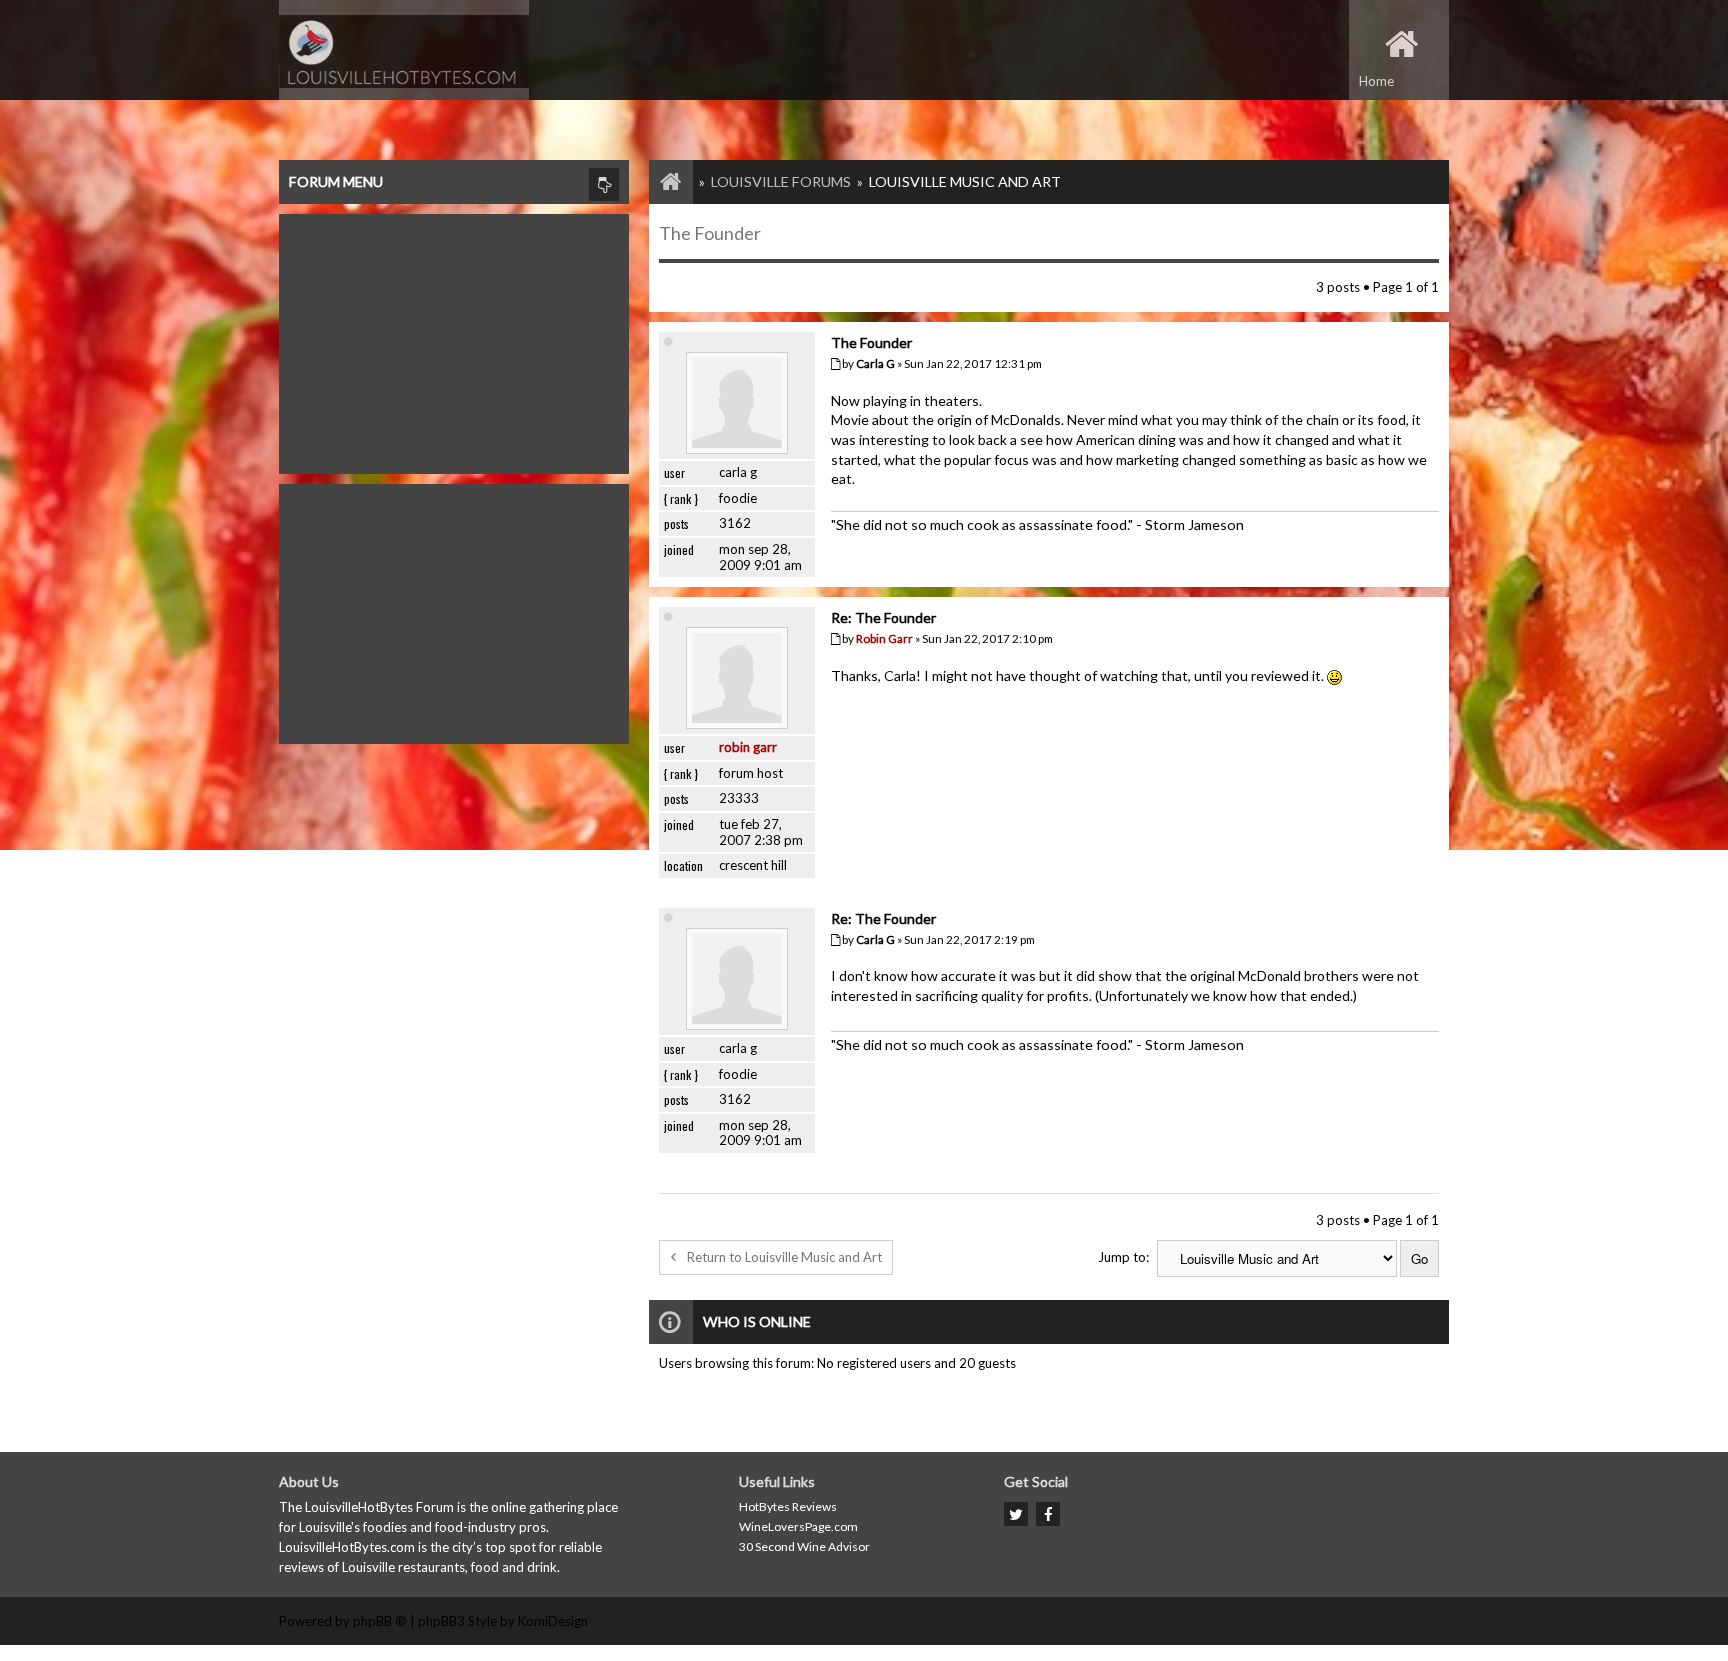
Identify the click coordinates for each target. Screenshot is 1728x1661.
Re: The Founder (883, 617)
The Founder (710, 233)
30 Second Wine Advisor (804, 1546)
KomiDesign (553, 1621)
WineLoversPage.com (798, 1526)
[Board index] (661, 181)
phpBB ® (380, 1621)
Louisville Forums (781, 181)
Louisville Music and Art (965, 181)
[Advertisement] (454, 339)
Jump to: (1123, 1257)
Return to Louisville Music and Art (784, 1257)
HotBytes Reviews (788, 1506)
